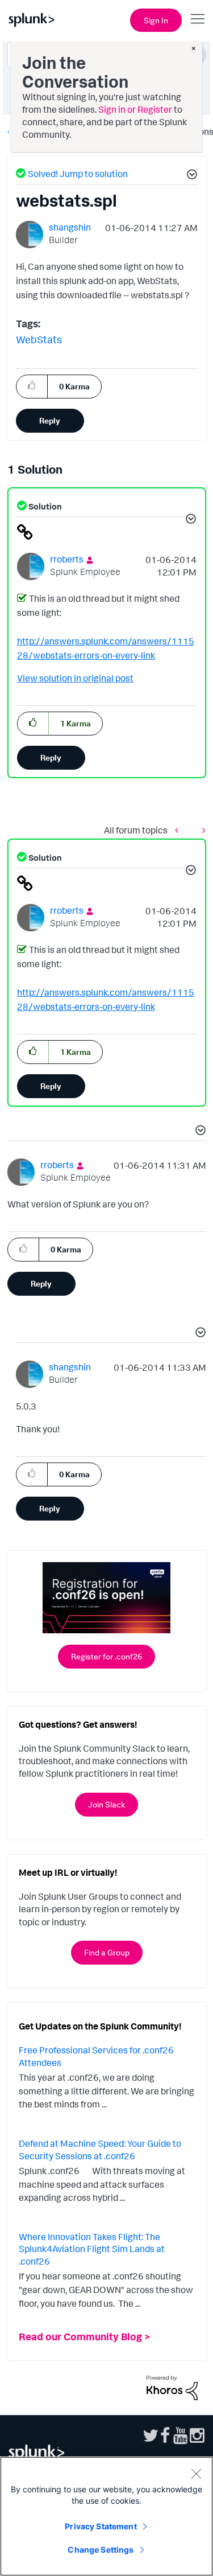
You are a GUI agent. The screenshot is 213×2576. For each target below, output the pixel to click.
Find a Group (107, 1952)
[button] (190, 176)
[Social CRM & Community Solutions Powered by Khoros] (172, 2386)
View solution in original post (75, 678)
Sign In (156, 20)
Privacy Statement (101, 2526)
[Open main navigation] (198, 19)
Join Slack (106, 1804)
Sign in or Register (135, 109)
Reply (50, 420)
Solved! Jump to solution (78, 174)
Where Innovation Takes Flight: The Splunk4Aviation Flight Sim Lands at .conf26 (92, 2249)
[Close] (196, 2474)
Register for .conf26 (106, 1656)
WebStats (39, 339)
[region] (106, 2516)
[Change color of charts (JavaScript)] (179, 830)
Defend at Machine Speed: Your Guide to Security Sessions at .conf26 (100, 2150)
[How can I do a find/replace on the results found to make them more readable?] (201, 830)
